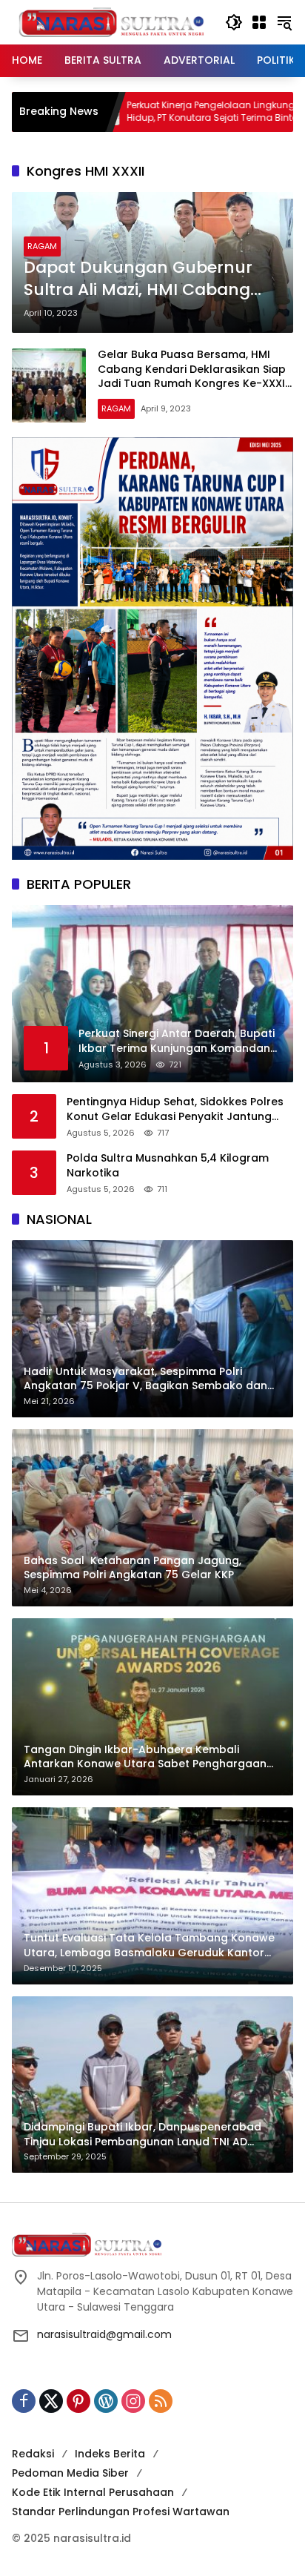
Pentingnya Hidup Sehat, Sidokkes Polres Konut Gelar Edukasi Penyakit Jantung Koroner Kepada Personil (175, 1109)
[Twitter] (51, 2401)
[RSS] (161, 2401)
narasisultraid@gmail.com (104, 2334)
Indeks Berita (110, 2454)
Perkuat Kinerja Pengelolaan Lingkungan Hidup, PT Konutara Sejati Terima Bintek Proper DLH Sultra (130, 112)
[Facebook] (24, 2401)
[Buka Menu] (259, 22)
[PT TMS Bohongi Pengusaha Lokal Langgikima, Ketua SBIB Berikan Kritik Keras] (255, 112)
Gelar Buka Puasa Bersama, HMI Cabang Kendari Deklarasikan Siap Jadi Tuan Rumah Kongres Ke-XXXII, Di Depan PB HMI (194, 376)
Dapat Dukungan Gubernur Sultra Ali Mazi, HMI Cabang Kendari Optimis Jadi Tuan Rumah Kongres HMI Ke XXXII (144, 279)
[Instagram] (133, 2401)
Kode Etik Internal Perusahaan (93, 2492)
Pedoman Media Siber (70, 2473)
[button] (234, 22)
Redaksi (33, 2454)
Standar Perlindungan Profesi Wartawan (121, 2512)
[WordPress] (106, 2401)
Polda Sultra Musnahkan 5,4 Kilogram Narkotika (168, 1166)
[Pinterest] (78, 2401)
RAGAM (42, 246)
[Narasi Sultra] (111, 21)
